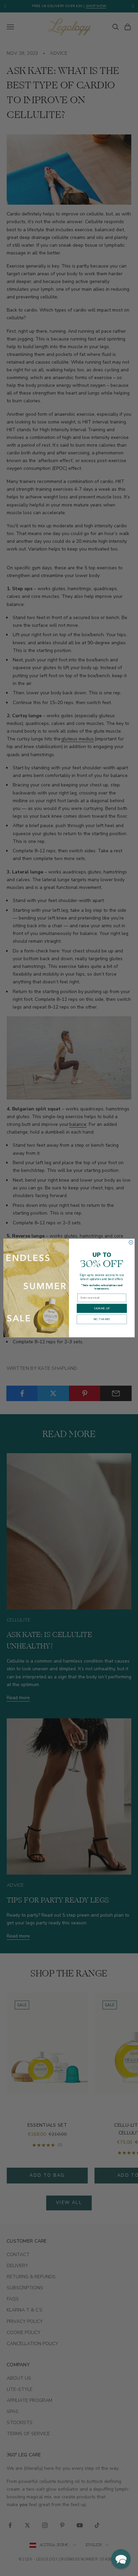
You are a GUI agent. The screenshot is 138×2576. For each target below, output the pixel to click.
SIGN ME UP (102, 1308)
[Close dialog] (131, 1242)
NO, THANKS (102, 1319)
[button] (121, 2559)
